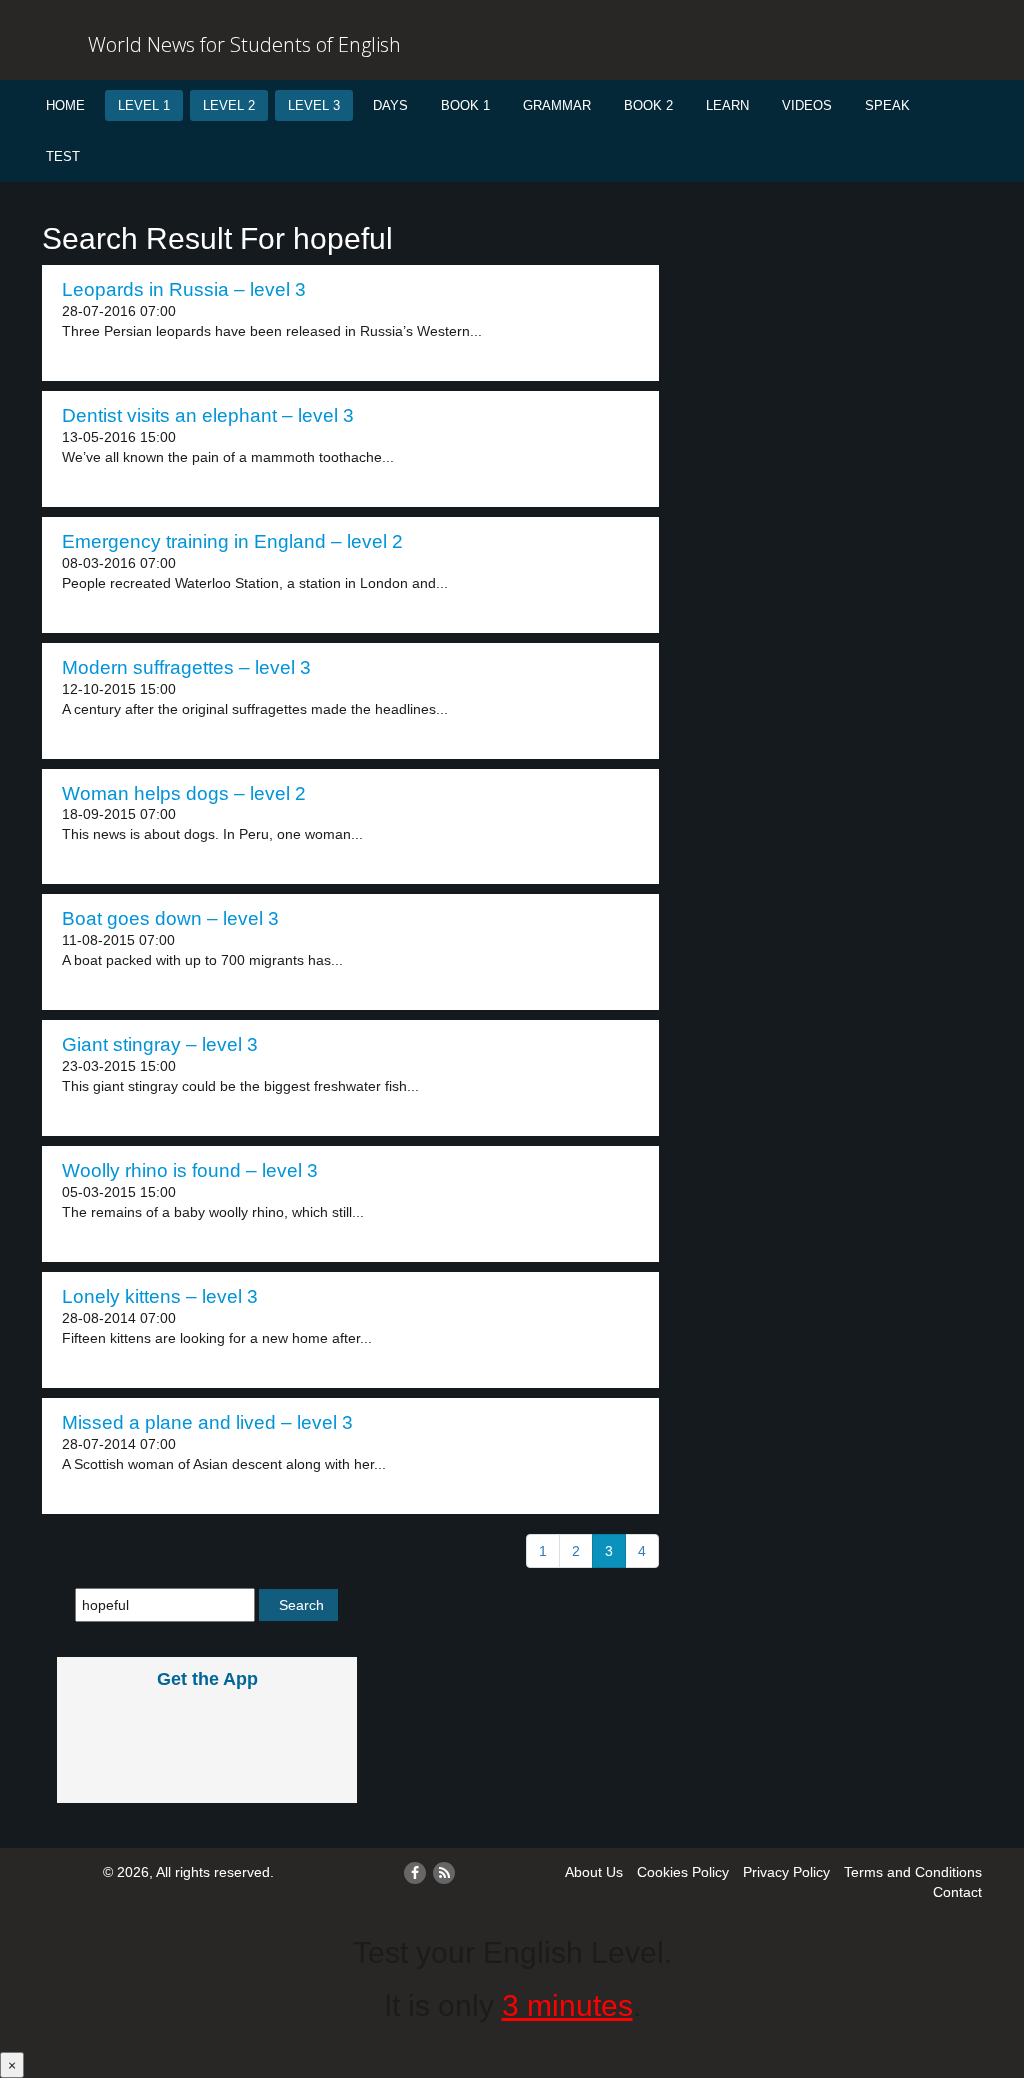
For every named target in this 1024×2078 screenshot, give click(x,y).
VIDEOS (807, 105)
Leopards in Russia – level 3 (184, 289)
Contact (957, 1892)
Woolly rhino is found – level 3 (190, 1170)
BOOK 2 (648, 105)
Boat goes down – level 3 (170, 918)
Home (65, 105)
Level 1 (144, 105)
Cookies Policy (683, 1872)
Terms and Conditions (913, 1872)
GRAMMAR (557, 105)
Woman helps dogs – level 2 (184, 793)
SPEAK (887, 105)
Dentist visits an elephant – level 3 (208, 415)
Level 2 (229, 105)
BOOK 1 (465, 105)
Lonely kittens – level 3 (160, 1296)
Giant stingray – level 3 (160, 1044)
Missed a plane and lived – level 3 (207, 1422)
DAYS (390, 105)
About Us (594, 1872)
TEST (63, 156)
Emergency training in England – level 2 (232, 541)
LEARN (727, 105)
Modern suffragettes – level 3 (186, 667)
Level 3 (314, 105)
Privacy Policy (786, 1872)
